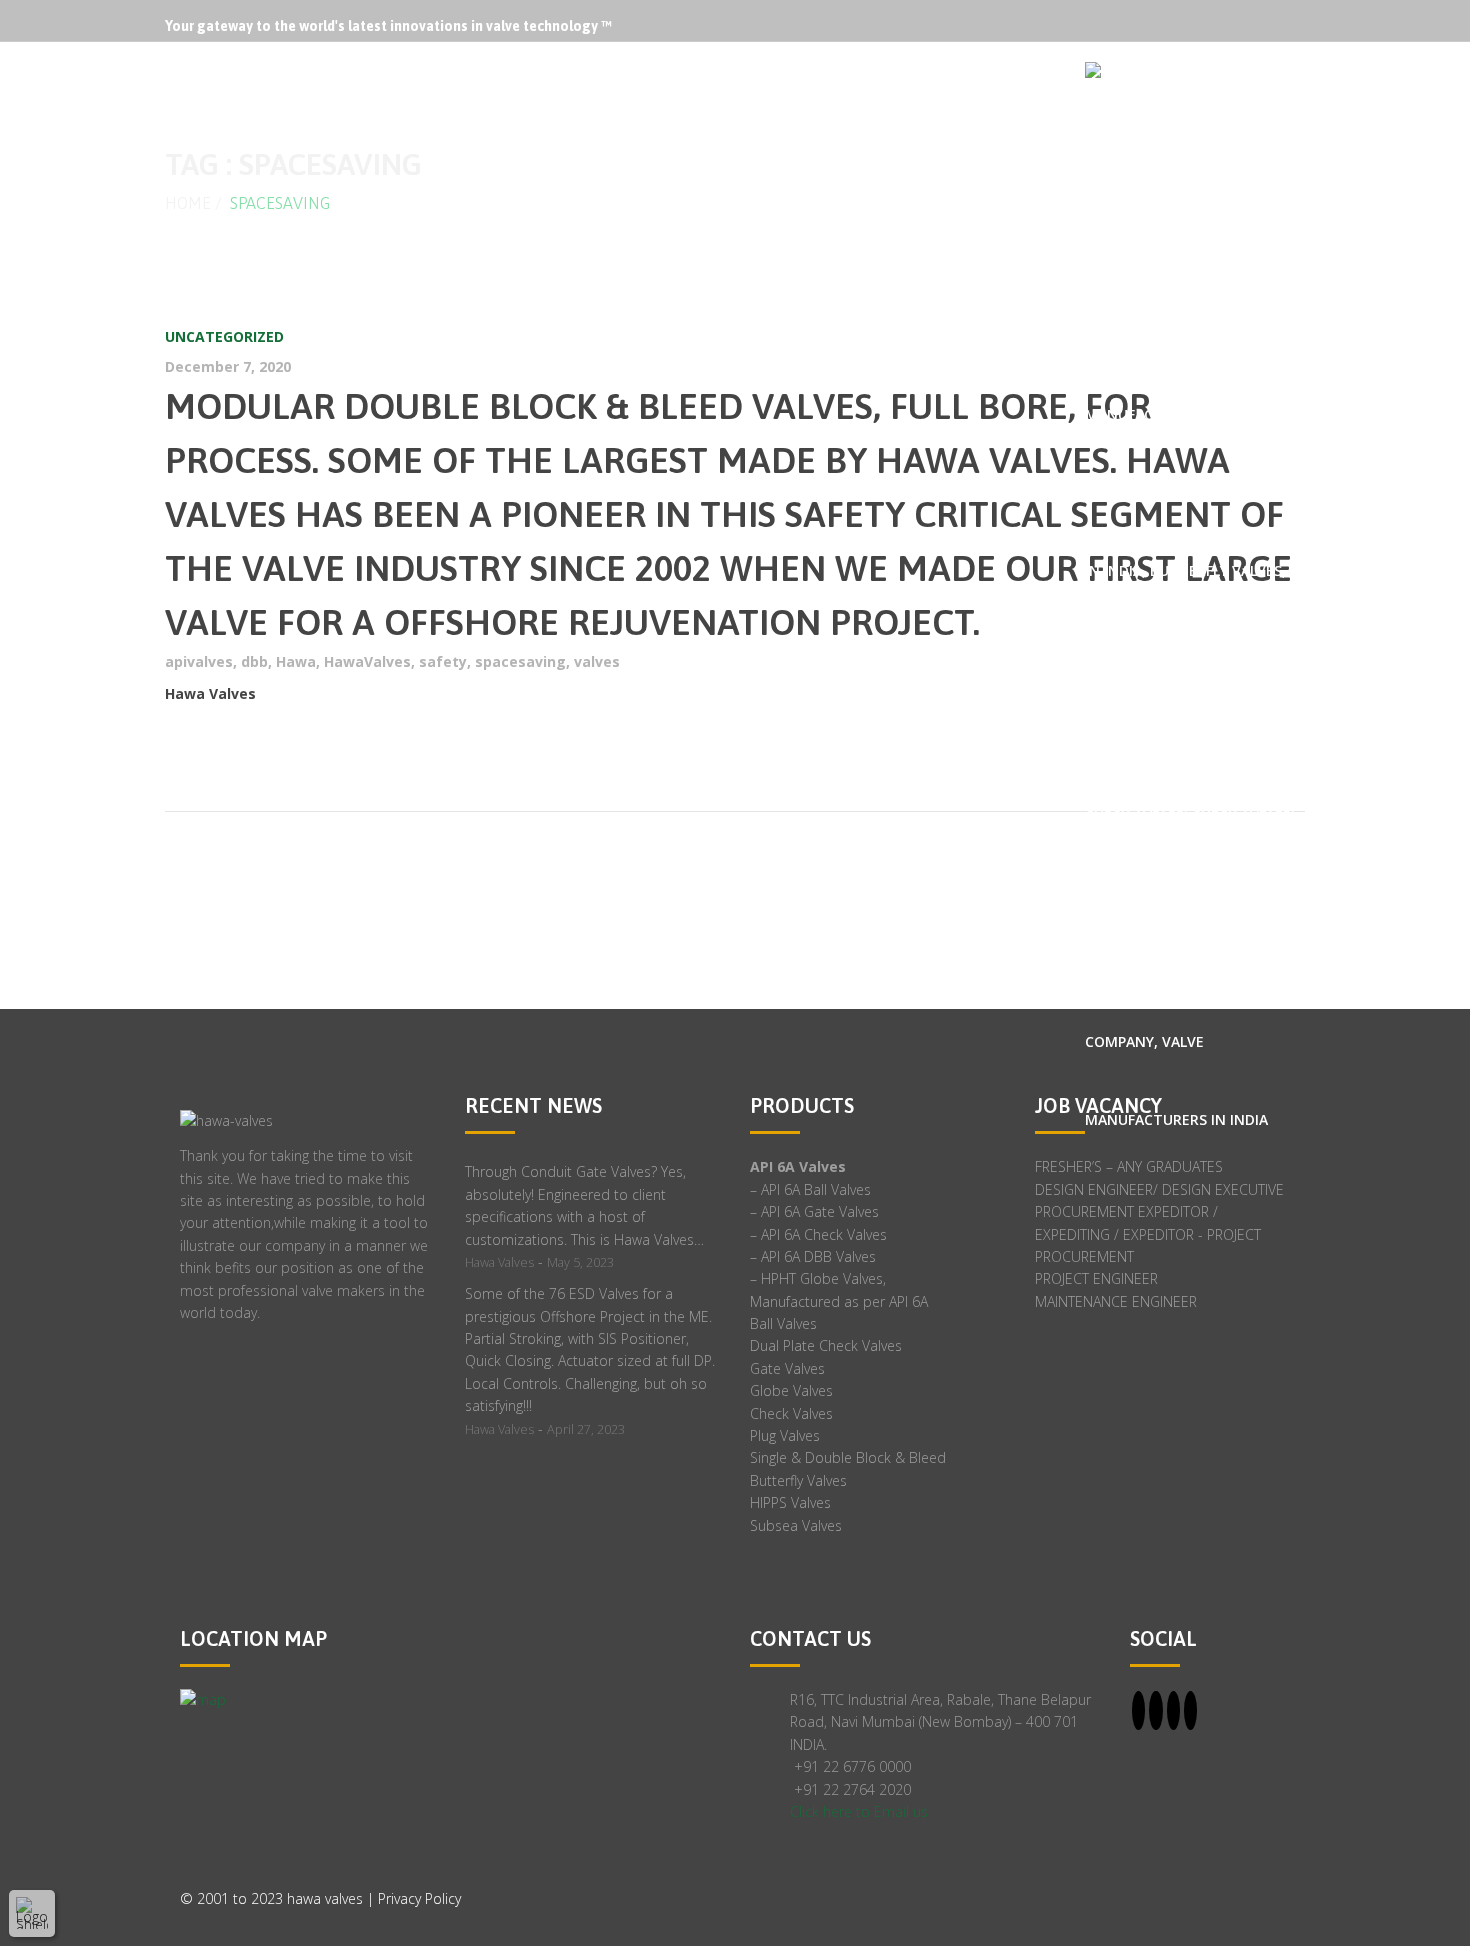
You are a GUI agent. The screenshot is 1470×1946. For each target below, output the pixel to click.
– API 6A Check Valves (818, 1234)
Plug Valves (785, 1435)
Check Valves (791, 1413)
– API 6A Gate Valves (814, 1211)
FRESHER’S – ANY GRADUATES (1129, 1166)
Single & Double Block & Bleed (848, 1457)
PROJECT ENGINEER (1096, 1278)
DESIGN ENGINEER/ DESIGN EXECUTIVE (1159, 1189)
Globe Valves (791, 1390)
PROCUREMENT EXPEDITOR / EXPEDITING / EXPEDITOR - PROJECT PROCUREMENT (1148, 1234)
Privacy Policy (419, 1898)
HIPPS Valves (790, 1502)
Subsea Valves (796, 1525)
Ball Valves (783, 1323)
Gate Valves (787, 1368)
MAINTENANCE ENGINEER (1116, 1301)
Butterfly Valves (798, 1480)
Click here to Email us (859, 1811)
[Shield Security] (32, 1913)
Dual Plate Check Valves (826, 1345)
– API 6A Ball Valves (810, 1189)
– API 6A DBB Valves (813, 1256)
